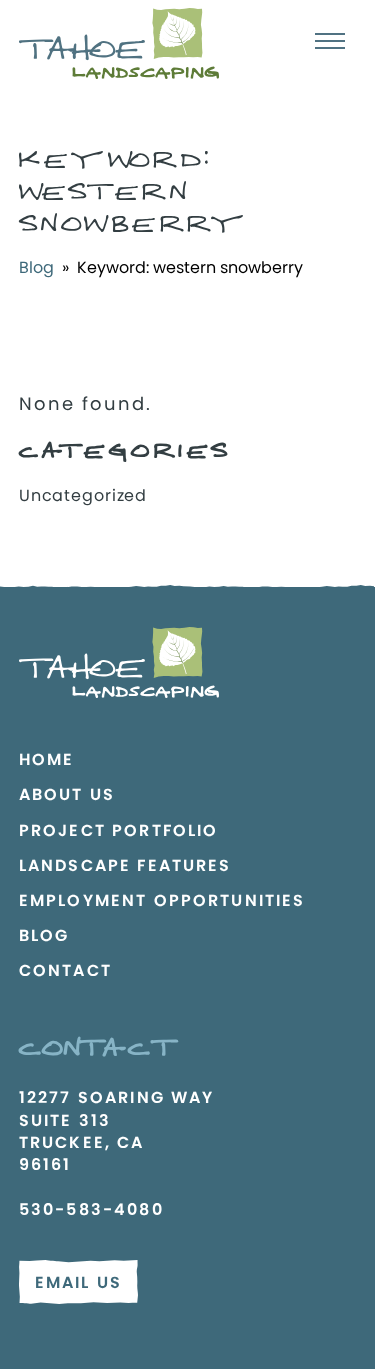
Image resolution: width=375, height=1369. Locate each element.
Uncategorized (83, 495)
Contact (65, 970)
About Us (67, 794)
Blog (36, 267)
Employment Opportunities (162, 900)
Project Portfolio (119, 830)
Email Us (78, 1282)
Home (47, 759)
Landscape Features (125, 865)
